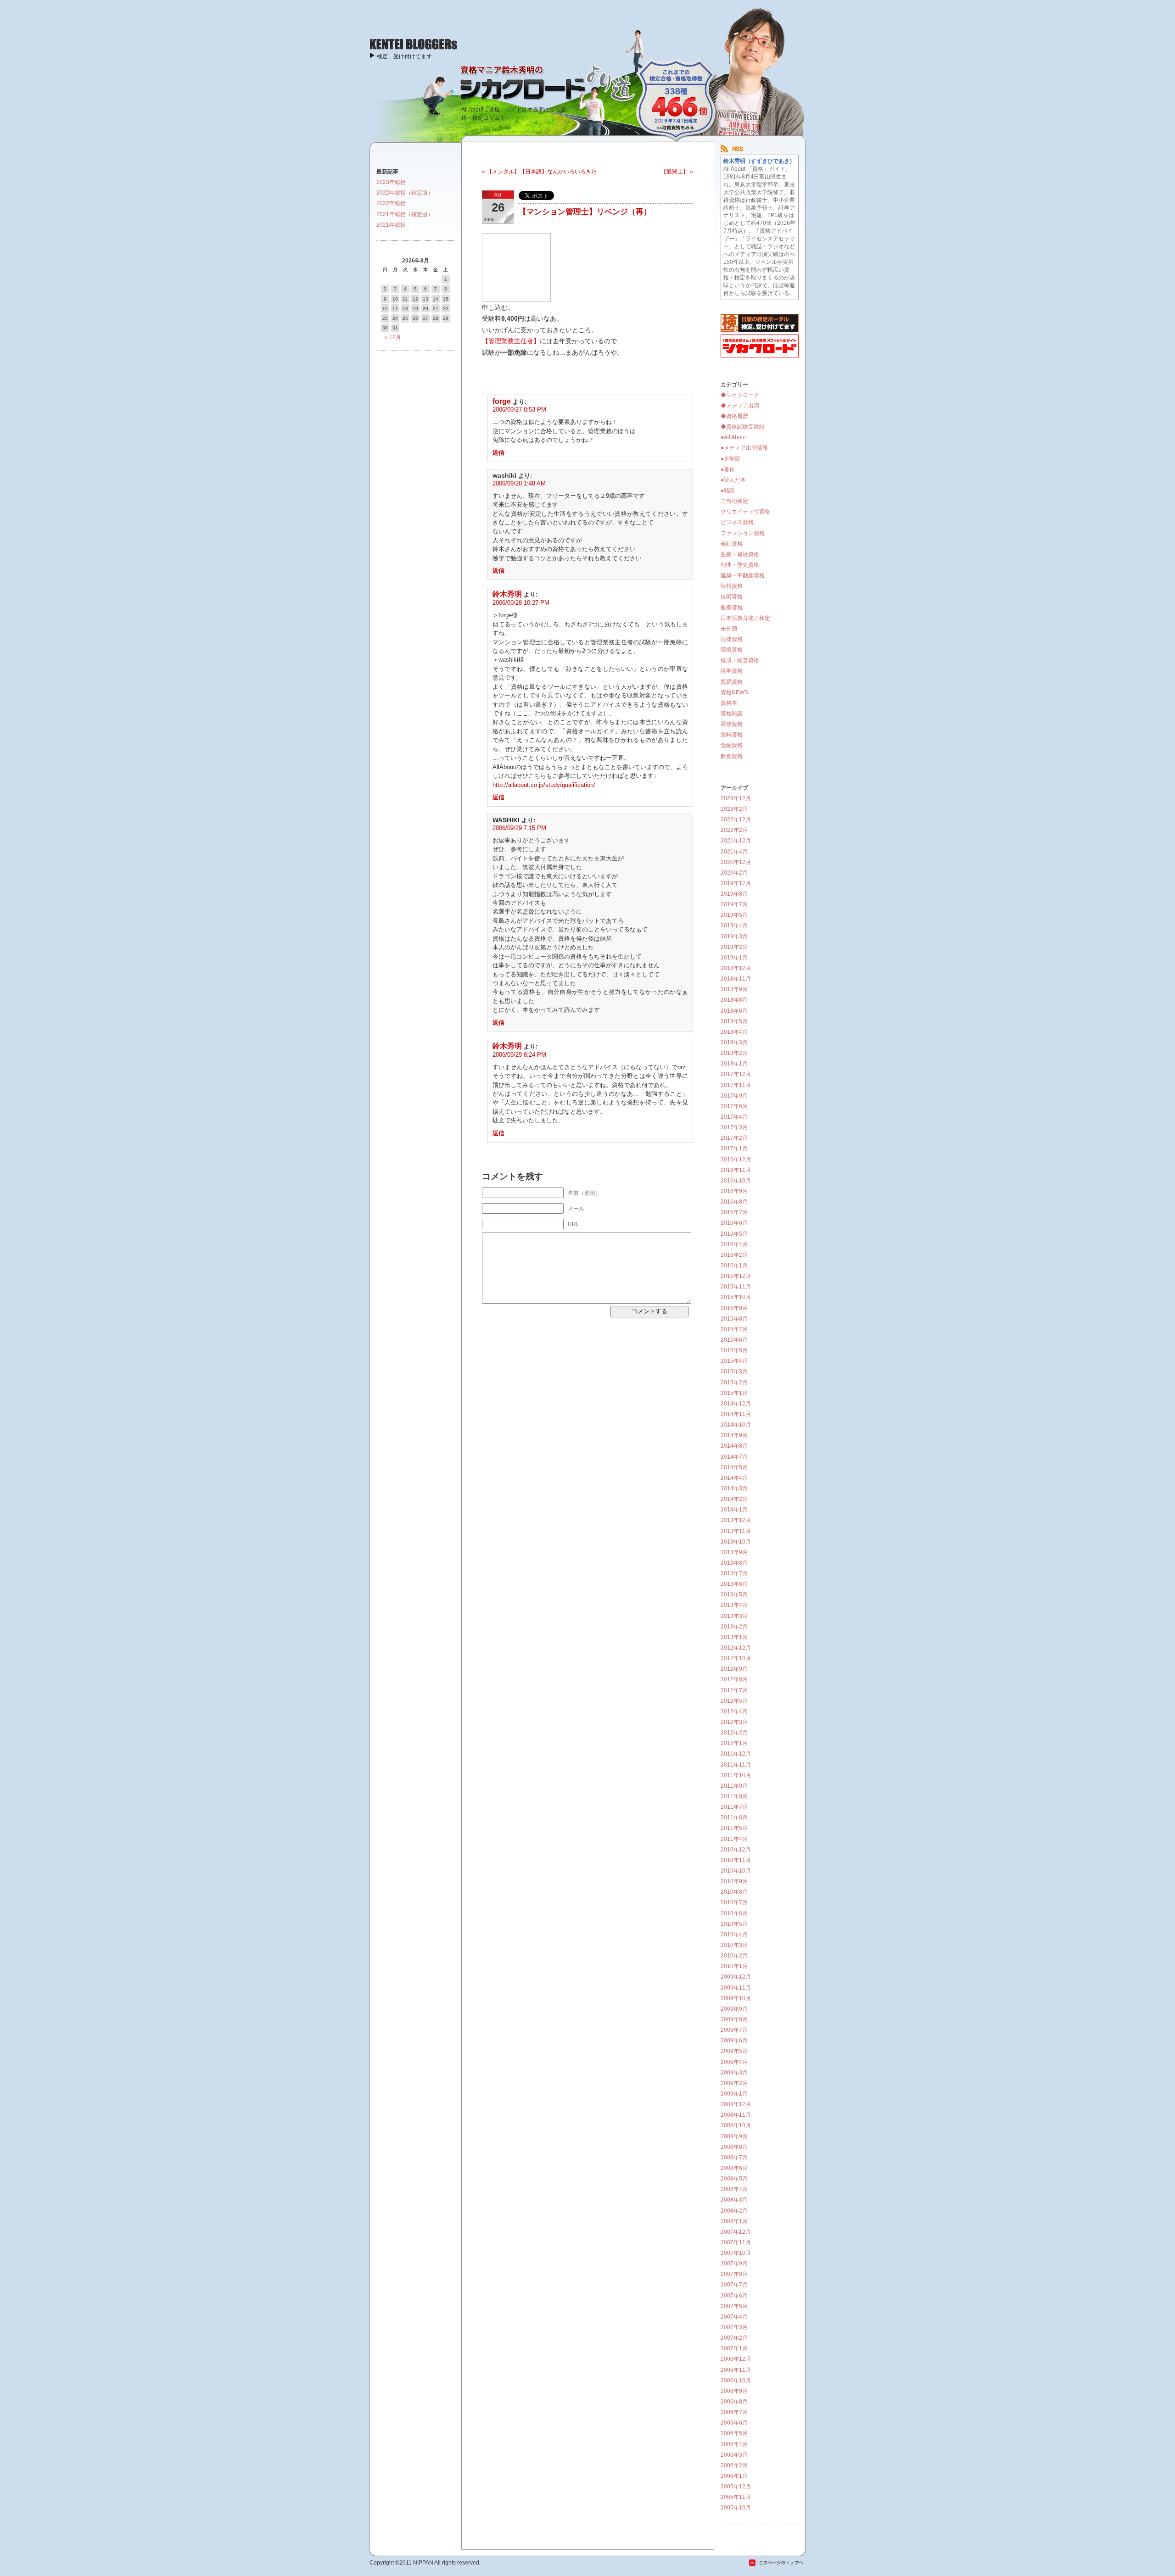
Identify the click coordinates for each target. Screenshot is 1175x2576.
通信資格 (732, 724)
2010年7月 (734, 1902)
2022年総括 (391, 203)
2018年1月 (734, 1064)
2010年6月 (734, 1913)
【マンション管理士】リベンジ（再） (585, 212)
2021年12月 (736, 841)
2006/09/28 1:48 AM (519, 483)
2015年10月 (736, 1297)
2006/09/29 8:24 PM (519, 1055)
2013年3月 (734, 1616)
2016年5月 (734, 1234)
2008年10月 (736, 2125)
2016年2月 (734, 1255)
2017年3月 (734, 1127)
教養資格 (732, 608)
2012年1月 (734, 1743)
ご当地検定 (734, 501)
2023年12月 (736, 798)
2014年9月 (734, 1435)
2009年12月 (736, 1977)
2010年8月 (734, 1892)
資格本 (729, 703)
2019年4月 (734, 926)
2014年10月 (736, 1425)
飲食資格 (732, 756)
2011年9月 (734, 1786)
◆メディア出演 (740, 406)
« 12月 (393, 337)
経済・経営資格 (740, 660)
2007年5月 (734, 2306)
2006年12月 (736, 2359)
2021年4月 (734, 852)
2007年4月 (734, 2317)
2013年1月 (734, 1637)
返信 (498, 453)
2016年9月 (734, 1191)
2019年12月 (736, 883)
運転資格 (732, 735)
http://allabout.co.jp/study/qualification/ (544, 785)
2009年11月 (736, 1988)
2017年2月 (734, 1138)
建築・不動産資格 (743, 575)
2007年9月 (734, 2264)
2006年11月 (736, 2370)
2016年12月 (736, 1160)
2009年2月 (734, 2083)
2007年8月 (734, 2274)
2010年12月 (736, 1850)
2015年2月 (734, 1383)
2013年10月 (736, 1542)
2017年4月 (734, 1117)
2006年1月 (734, 2476)
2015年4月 (734, 1361)
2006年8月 (734, 2402)
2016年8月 (734, 1202)
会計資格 (732, 544)
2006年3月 (734, 2455)
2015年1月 (734, 1393)
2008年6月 (734, 2168)
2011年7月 (734, 1807)
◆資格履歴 (734, 416)
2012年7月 (734, 1690)
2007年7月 (734, 2285)
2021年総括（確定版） (405, 214)
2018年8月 (734, 1000)
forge (502, 401)
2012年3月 (734, 1722)
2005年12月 (736, 2487)
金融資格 (732, 745)
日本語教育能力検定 (745, 618)
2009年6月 (734, 2041)
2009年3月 (734, 2073)
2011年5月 (734, 1828)
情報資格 (732, 586)
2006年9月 (734, 2391)
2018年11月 (736, 979)
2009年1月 (734, 2094)
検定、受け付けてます (404, 56)
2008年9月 (734, 2136)
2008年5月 (734, 2179)
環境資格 (732, 650)
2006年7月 (734, 2412)
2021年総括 (391, 225)
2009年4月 (734, 2062)
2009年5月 (734, 2051)
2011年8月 (734, 1796)
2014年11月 (736, 1414)
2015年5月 (734, 1350)
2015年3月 (734, 1372)
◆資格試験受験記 (743, 427)
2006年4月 (734, 2444)
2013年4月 (734, 1605)
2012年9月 (734, 1669)
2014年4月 (734, 1478)
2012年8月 (734, 1679)
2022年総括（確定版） (405, 193)
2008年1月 (734, 2221)
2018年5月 (734, 1021)
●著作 (728, 469)
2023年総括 (391, 182)
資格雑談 (732, 714)
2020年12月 (736, 862)
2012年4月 (734, 1712)
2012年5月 (734, 1701)
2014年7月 (734, 1457)
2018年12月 (736, 968)
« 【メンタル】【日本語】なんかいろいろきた (539, 172)
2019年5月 (734, 915)
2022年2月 (734, 830)
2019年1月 (734, 958)
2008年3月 (734, 2200)
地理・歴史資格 (740, 565)
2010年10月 (736, 1871)
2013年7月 (734, 1573)
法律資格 (732, 639)
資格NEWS (734, 692)
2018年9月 (734, 989)
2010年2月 (734, 1956)
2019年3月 (734, 937)
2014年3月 (734, 1489)
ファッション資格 (743, 533)
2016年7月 (734, 1212)
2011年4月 (734, 1839)
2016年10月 (736, 1181)
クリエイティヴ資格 (745, 512)
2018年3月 (734, 1043)
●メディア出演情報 (744, 448)
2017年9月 (734, 1096)
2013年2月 (734, 1627)
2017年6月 (734, 1106)
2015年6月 (734, 1340)
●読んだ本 (733, 480)
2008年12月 (736, 2104)
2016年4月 (734, 1244)
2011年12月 (736, 1754)
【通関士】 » (677, 172)
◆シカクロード (740, 395)
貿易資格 (732, 682)
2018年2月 (734, 1053)
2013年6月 (734, 1584)
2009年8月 (734, 2019)
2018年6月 (734, 1011)
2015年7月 (734, 1329)
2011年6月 (734, 1818)
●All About (733, 437)
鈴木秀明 (507, 594)
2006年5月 (734, 2433)
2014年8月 (734, 1446)
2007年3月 (734, 2327)
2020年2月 (734, 873)
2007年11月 (736, 2242)
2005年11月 (736, 2497)
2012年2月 (734, 1733)
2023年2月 (734, 809)
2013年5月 (734, 1595)
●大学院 (730, 459)
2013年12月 (736, 1520)
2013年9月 (734, 1552)
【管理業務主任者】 (511, 341)
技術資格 (732, 597)
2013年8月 (734, 1563)
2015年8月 (734, 1319)
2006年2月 (734, 2465)
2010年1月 (734, 1966)
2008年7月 (734, 2158)
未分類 (729, 629)
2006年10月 (736, 2381)
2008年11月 (736, 2115)
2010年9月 (734, 1881)
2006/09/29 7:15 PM (519, 828)
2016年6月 (734, 1223)
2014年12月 (736, 1404)
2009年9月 (734, 2009)
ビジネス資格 (737, 522)
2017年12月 (736, 1074)
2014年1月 (734, 1510)
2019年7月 (734, 904)
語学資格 (732, 671)
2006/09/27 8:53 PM (519, 410)
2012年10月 (736, 1658)
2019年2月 (734, 947)
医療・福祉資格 (740, 554)
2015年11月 (736, 1287)
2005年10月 (736, 2508)
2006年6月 (734, 2423)
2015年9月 (734, 1308)
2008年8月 (734, 2147)
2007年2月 (734, 2338)
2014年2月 (734, 1499)
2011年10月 (736, 1775)
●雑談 (728, 491)
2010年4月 (734, 1935)
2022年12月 (736, 820)
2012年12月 (736, 1648)
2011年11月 (736, 1765)
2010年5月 (734, 1924)
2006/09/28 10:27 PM (521, 603)
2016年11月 (736, 1170)
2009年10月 (736, 1998)
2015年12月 (736, 1276)
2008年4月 (734, 2189)
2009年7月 (734, 2030)
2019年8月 (734, 894)
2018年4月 (734, 1032)
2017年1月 (734, 1149)
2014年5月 (734, 1467)
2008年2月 (734, 2211)
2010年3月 (734, 1945)
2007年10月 (736, 2253)
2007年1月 (734, 2348)
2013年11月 (736, 1531)
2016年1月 (734, 1266)
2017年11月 (736, 1085)
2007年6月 (734, 2296)
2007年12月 (736, 2232)
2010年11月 (736, 1860)
